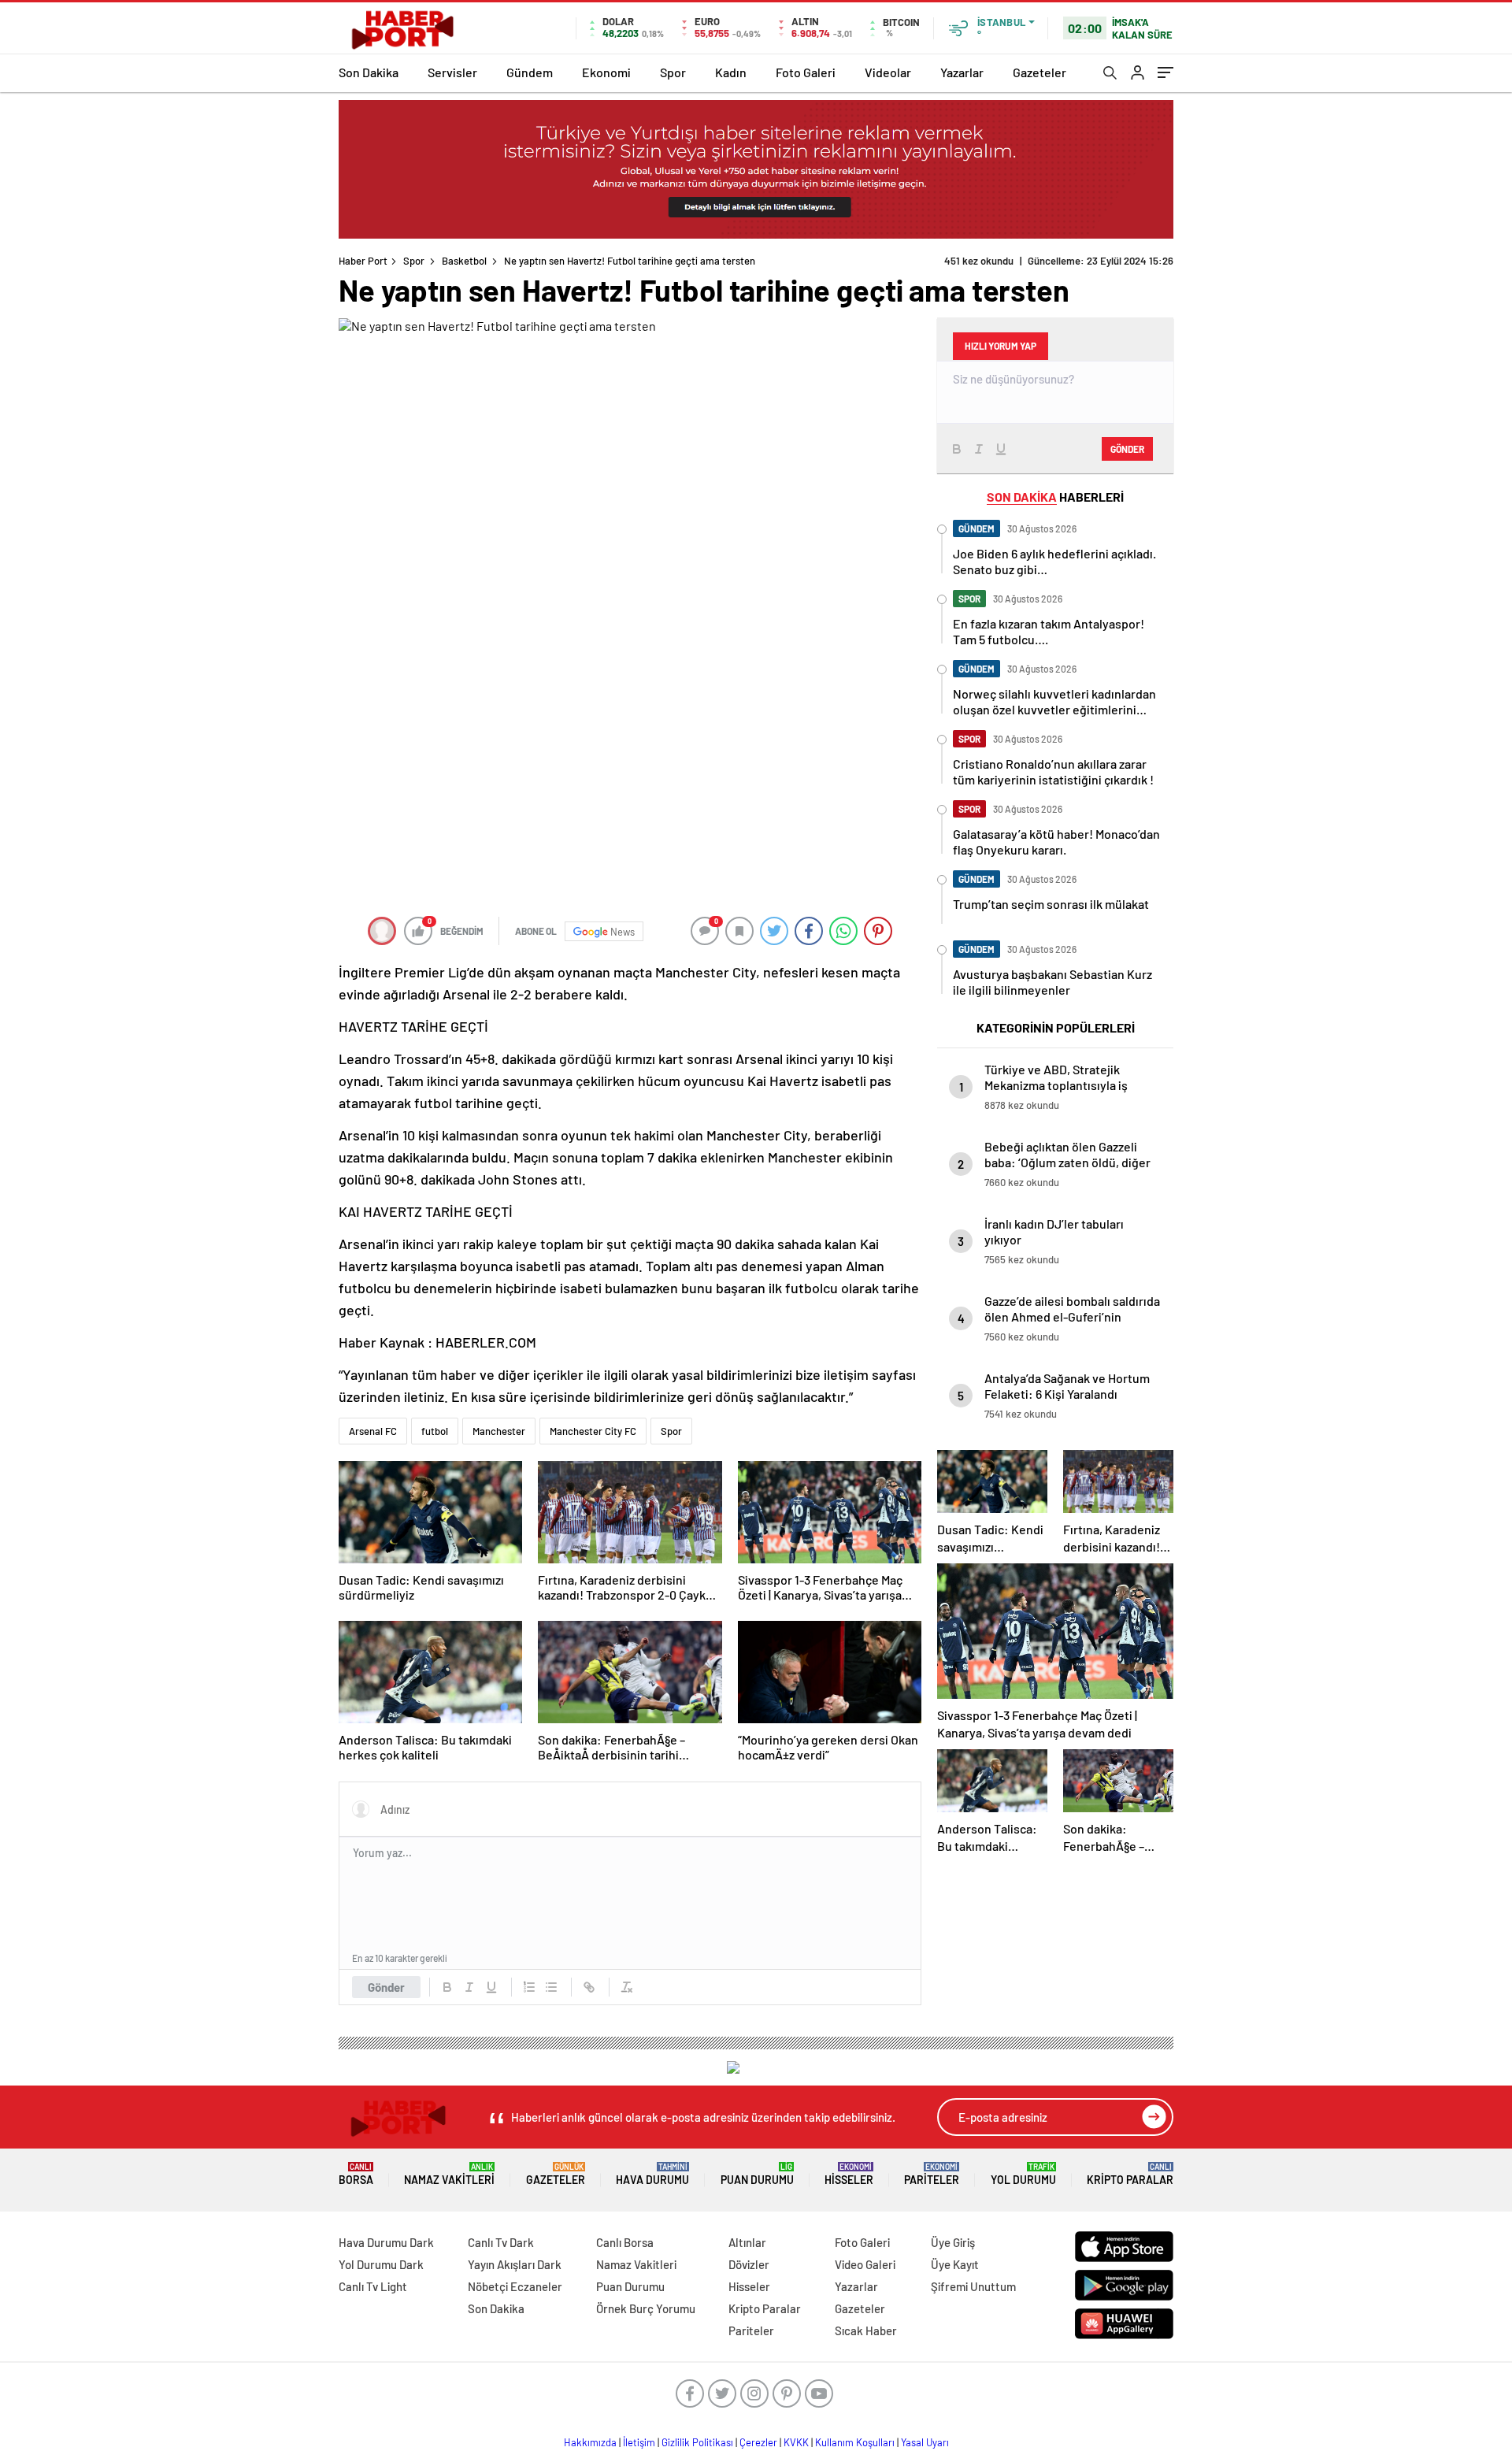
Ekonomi (606, 72)
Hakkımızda (590, 2442)
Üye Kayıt (955, 2264)
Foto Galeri (806, 72)
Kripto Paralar (1130, 2174)
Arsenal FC (373, 1431)
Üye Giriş (953, 2242)
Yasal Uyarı (925, 2442)
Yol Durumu (1023, 2174)
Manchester (499, 1431)
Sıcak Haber (866, 2330)
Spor (673, 72)
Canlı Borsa (625, 2242)
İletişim (639, 2442)
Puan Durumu (757, 2174)
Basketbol (464, 261)
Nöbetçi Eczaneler (515, 2286)
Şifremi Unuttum (973, 2286)
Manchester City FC (593, 1431)
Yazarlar (962, 72)
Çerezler (758, 2442)
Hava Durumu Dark (386, 2242)
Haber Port (363, 261)
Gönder (386, 1987)
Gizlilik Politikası (697, 2442)
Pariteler (932, 2174)
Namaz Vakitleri (449, 2174)
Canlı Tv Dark (501, 2242)
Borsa (356, 2174)
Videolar (888, 72)
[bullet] (551, 1987)
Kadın (731, 72)
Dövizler (749, 2264)
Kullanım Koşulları (855, 2442)
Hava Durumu (652, 2174)
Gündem (530, 72)
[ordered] (529, 1987)
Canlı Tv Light (373, 2286)
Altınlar (747, 2242)
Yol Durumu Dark (381, 2264)
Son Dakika (369, 72)
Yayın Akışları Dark (515, 2264)
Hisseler (849, 2174)
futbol (435, 1431)
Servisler (452, 72)
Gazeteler (1039, 72)
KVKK (796, 2442)
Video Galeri (865, 2264)
